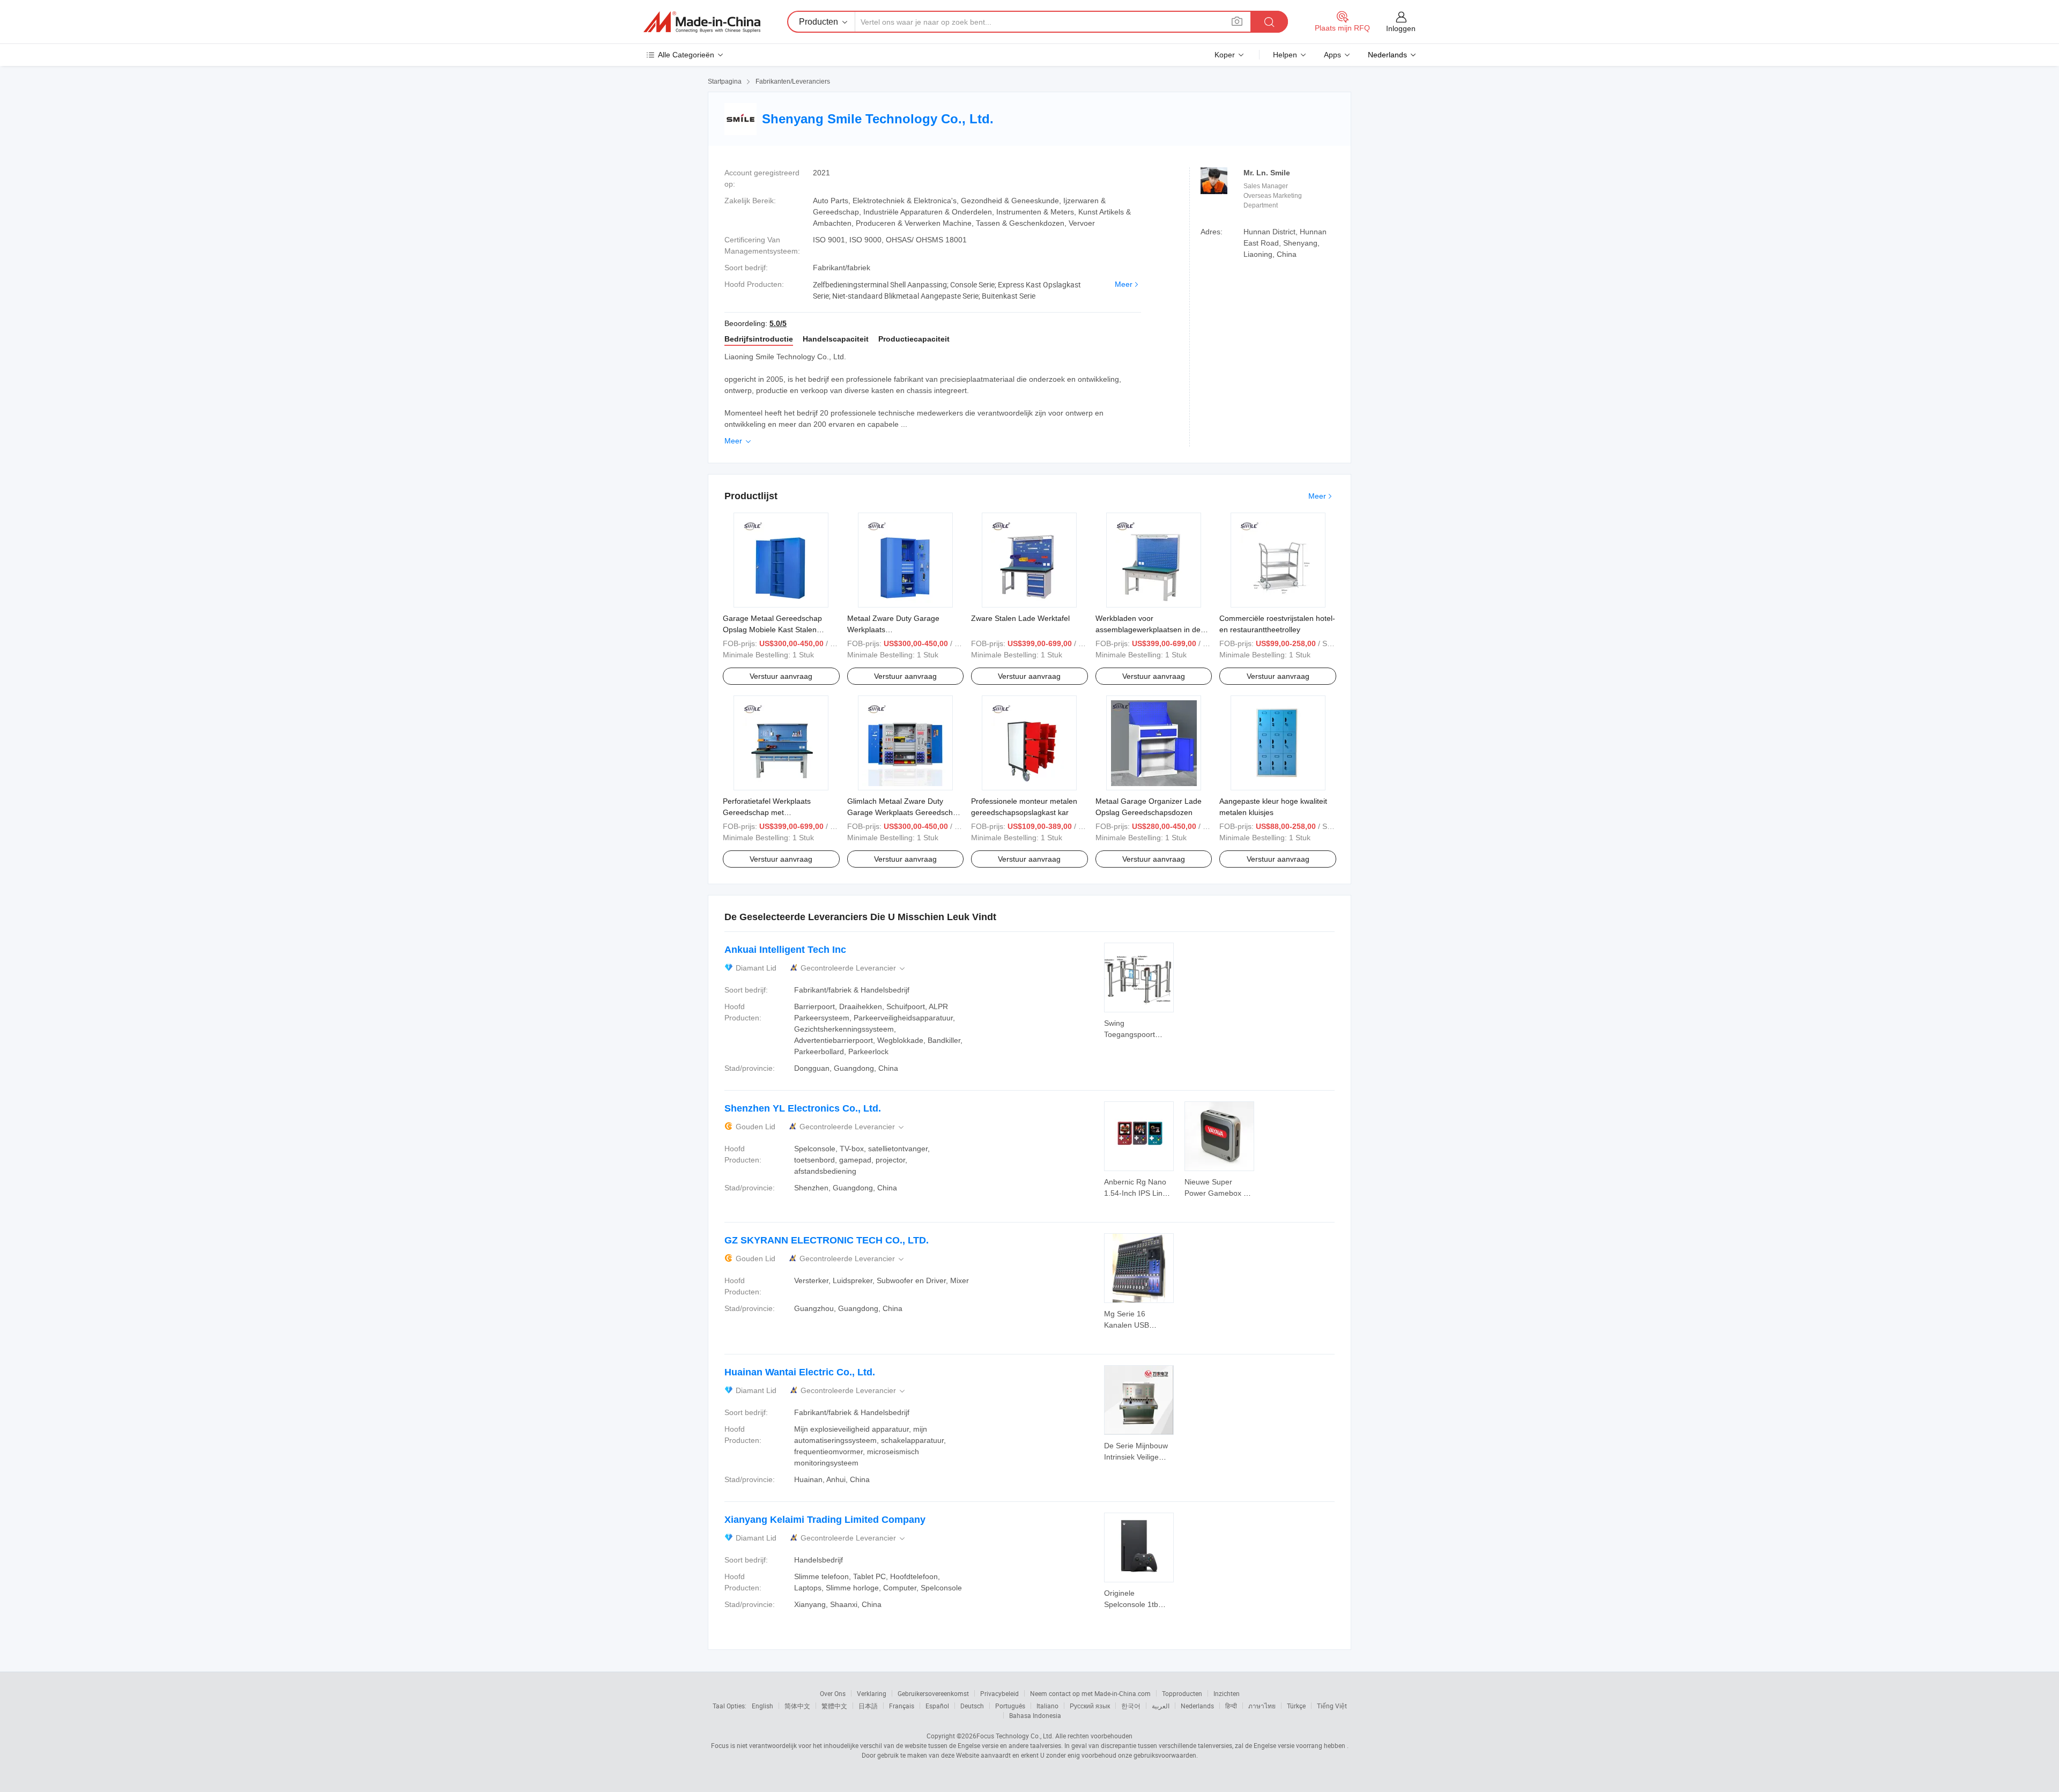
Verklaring (872, 1693)
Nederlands (1197, 1706)
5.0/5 (778, 323)
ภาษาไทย (1262, 1706)
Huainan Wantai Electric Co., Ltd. (800, 1372)
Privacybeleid (999, 1693)
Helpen (1285, 55)
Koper (1225, 55)
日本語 (868, 1706)
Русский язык (1090, 1706)
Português (1010, 1706)
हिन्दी (1231, 1706)
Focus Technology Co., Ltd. (1015, 1736)
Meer (1124, 284)
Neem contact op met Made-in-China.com (1090, 1693)
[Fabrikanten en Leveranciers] (702, 22)
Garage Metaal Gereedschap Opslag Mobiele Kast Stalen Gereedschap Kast (772, 630)
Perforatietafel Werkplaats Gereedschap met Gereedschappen (767, 812)
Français (902, 1706)
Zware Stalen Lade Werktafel (1020, 618)
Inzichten (1227, 1693)
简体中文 (797, 1706)
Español (937, 1706)
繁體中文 (834, 1706)
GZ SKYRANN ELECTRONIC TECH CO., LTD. (827, 1240)
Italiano (1047, 1706)
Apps (1332, 55)
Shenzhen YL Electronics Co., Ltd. (803, 1108)
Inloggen (1401, 28)
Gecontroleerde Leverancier (854, 968)
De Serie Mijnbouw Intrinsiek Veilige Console (1136, 1457)
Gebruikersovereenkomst (933, 1693)
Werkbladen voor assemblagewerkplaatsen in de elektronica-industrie (1148, 630)
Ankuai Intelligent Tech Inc (785, 950)
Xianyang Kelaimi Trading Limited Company (825, 1520)
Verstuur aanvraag (781, 676)
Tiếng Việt (1332, 1706)
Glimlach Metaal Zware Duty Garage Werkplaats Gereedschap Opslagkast (904, 812)
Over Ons (833, 1693)
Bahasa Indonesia (1035, 1715)
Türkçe (1296, 1706)
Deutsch (972, 1706)
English (762, 1706)
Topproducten (1182, 1693)
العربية (1161, 1706)
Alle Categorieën (686, 55)
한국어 (1131, 1706)
